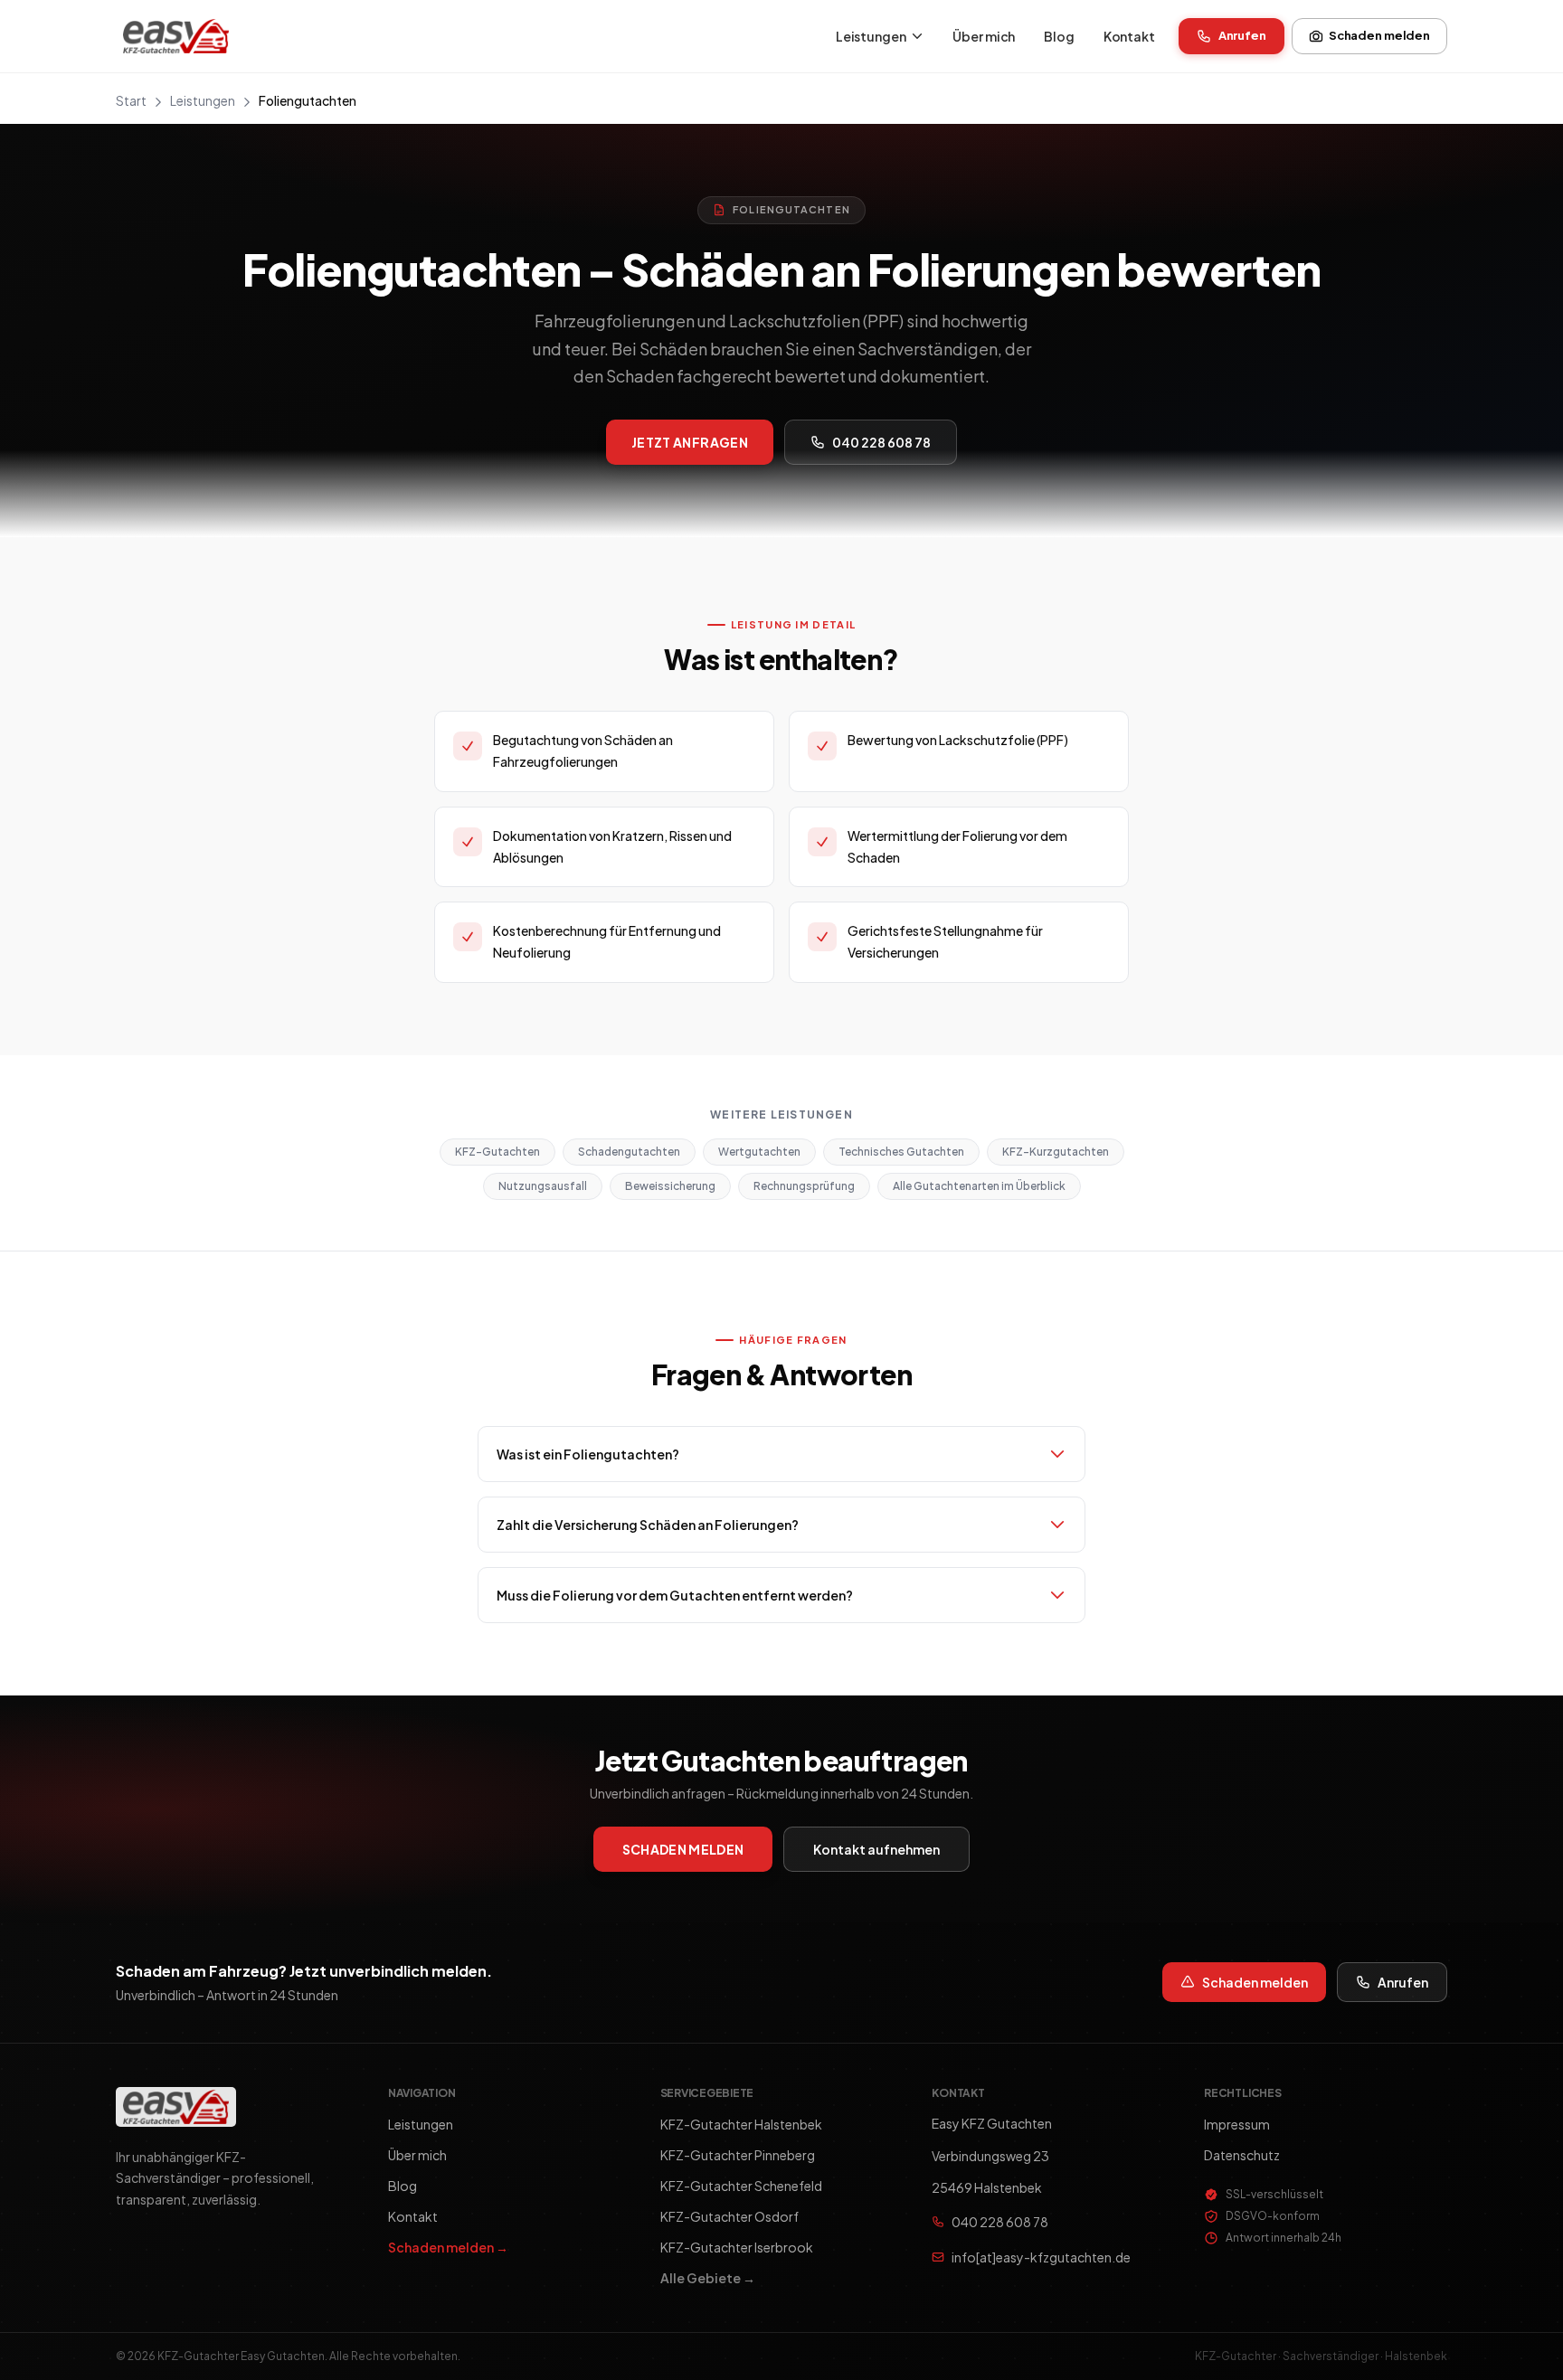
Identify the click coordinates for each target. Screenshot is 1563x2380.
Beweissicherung (670, 1187)
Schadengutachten (629, 1152)
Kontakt (1129, 36)
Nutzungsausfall (543, 1187)
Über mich (984, 36)
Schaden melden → (448, 2247)
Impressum (1237, 2124)
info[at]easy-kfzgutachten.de (1041, 2257)
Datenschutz (1242, 2155)
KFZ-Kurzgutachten (1056, 1152)
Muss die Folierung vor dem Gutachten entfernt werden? (675, 1595)
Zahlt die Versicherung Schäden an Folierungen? (648, 1525)
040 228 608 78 (881, 442)
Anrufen (1242, 35)
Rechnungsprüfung (804, 1187)
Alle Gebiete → (708, 2278)
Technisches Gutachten (901, 1152)
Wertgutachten (759, 1152)
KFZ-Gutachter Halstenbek (741, 2124)
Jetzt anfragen (690, 442)
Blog (1059, 36)
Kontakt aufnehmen (876, 1849)
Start (131, 100)
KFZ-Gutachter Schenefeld (741, 2186)
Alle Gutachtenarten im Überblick (979, 1187)
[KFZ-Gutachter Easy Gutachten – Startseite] (176, 36)
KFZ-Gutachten (497, 1152)
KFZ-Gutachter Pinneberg (738, 2155)
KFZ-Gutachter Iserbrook (737, 2247)
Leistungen (871, 36)
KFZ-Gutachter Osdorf (729, 2216)
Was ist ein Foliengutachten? (588, 1454)
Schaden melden (1379, 35)
